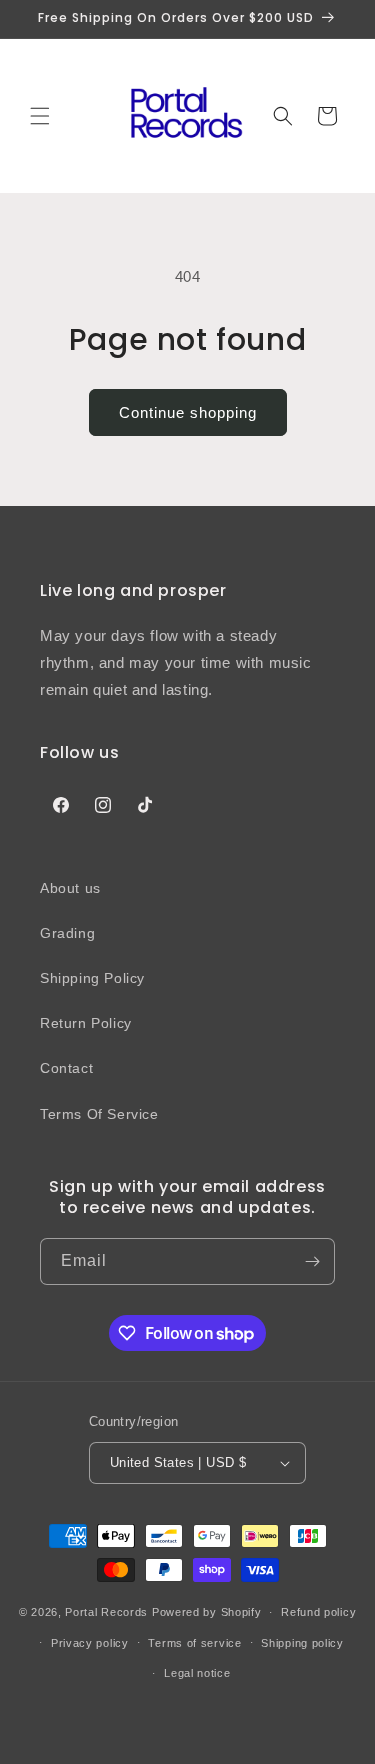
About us (70, 888)
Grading (67, 933)
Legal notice (197, 1673)
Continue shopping (188, 412)
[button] (40, 116)
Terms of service (194, 1643)
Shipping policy (302, 1643)
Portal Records (106, 1612)
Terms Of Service (99, 1114)
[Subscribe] (312, 1261)
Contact (66, 1068)
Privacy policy (90, 1643)
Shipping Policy (92, 978)
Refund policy (318, 1612)
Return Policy (86, 1023)
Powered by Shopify (207, 1612)
